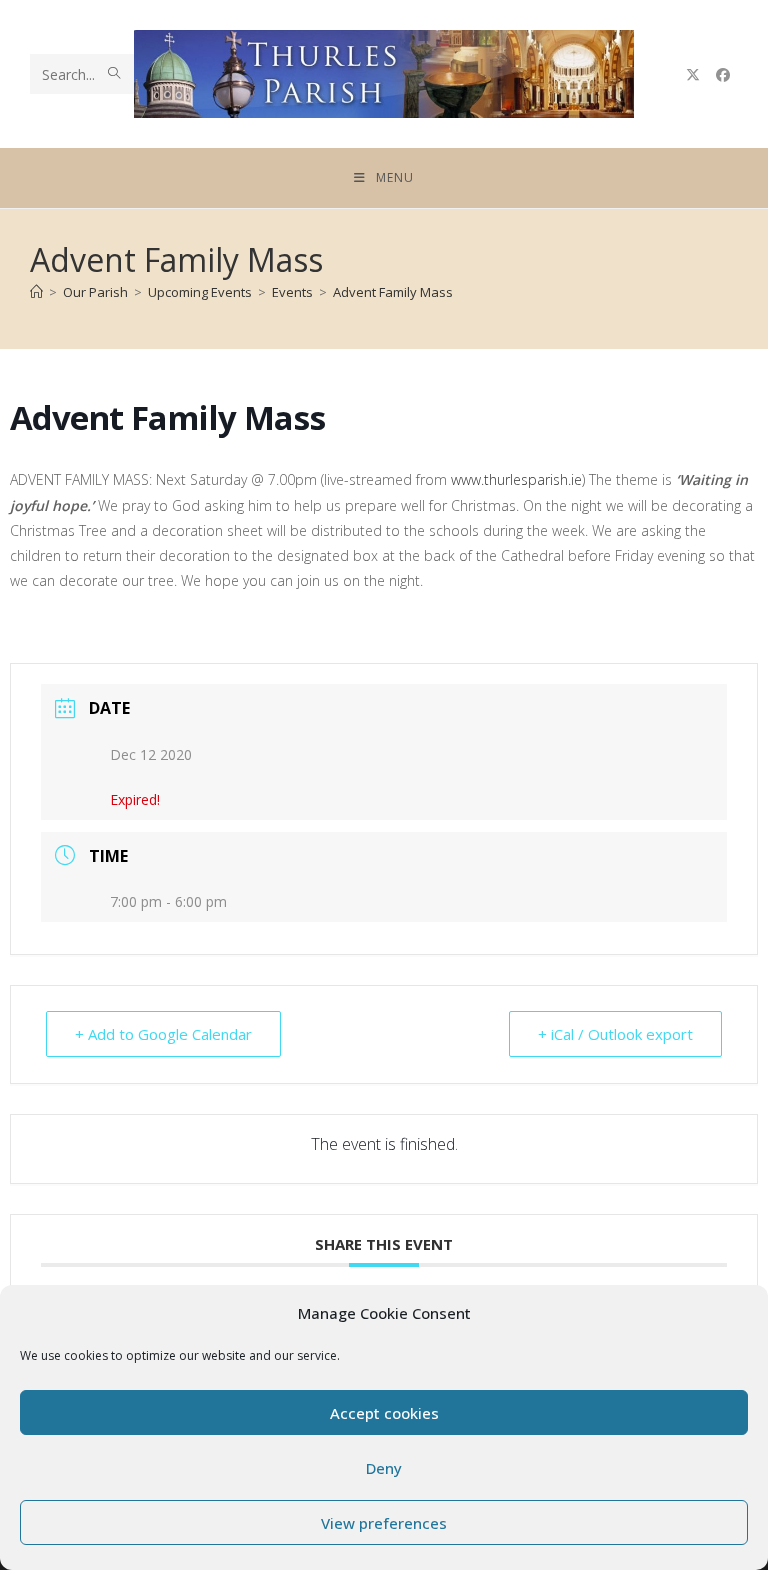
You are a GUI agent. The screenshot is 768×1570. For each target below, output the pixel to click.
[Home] (36, 292)
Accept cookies (384, 1413)
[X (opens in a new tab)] (693, 75)
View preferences (384, 1523)
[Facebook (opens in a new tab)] (723, 75)
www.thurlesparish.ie (516, 479)
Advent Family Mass (393, 292)
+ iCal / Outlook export (615, 1034)
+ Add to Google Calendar (163, 1034)
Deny (384, 1468)
